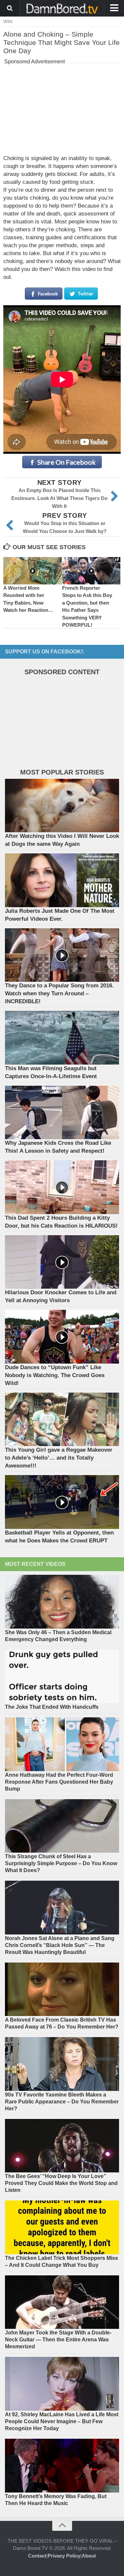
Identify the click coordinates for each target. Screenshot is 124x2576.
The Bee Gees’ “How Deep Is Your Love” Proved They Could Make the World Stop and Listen (61, 2183)
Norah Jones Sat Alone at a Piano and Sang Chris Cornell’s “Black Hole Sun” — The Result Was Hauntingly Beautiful (60, 1945)
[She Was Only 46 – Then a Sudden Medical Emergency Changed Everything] (62, 1602)
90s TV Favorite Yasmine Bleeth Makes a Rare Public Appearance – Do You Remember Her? (62, 2102)
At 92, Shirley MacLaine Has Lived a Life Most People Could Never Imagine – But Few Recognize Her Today (62, 2421)
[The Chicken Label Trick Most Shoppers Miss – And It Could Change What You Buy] (62, 2227)
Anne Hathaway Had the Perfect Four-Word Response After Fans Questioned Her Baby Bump (59, 1782)
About (89, 2556)
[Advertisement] (62, 108)
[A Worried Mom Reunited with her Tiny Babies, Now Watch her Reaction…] (33, 571)
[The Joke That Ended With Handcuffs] (62, 1677)
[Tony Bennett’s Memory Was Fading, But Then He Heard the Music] (62, 2466)
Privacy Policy (64, 2556)
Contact (37, 2556)
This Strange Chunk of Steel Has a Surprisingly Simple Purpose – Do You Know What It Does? (61, 1863)
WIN (8, 21)
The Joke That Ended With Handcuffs (52, 1707)
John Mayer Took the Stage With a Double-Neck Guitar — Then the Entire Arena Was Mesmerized (58, 2340)
